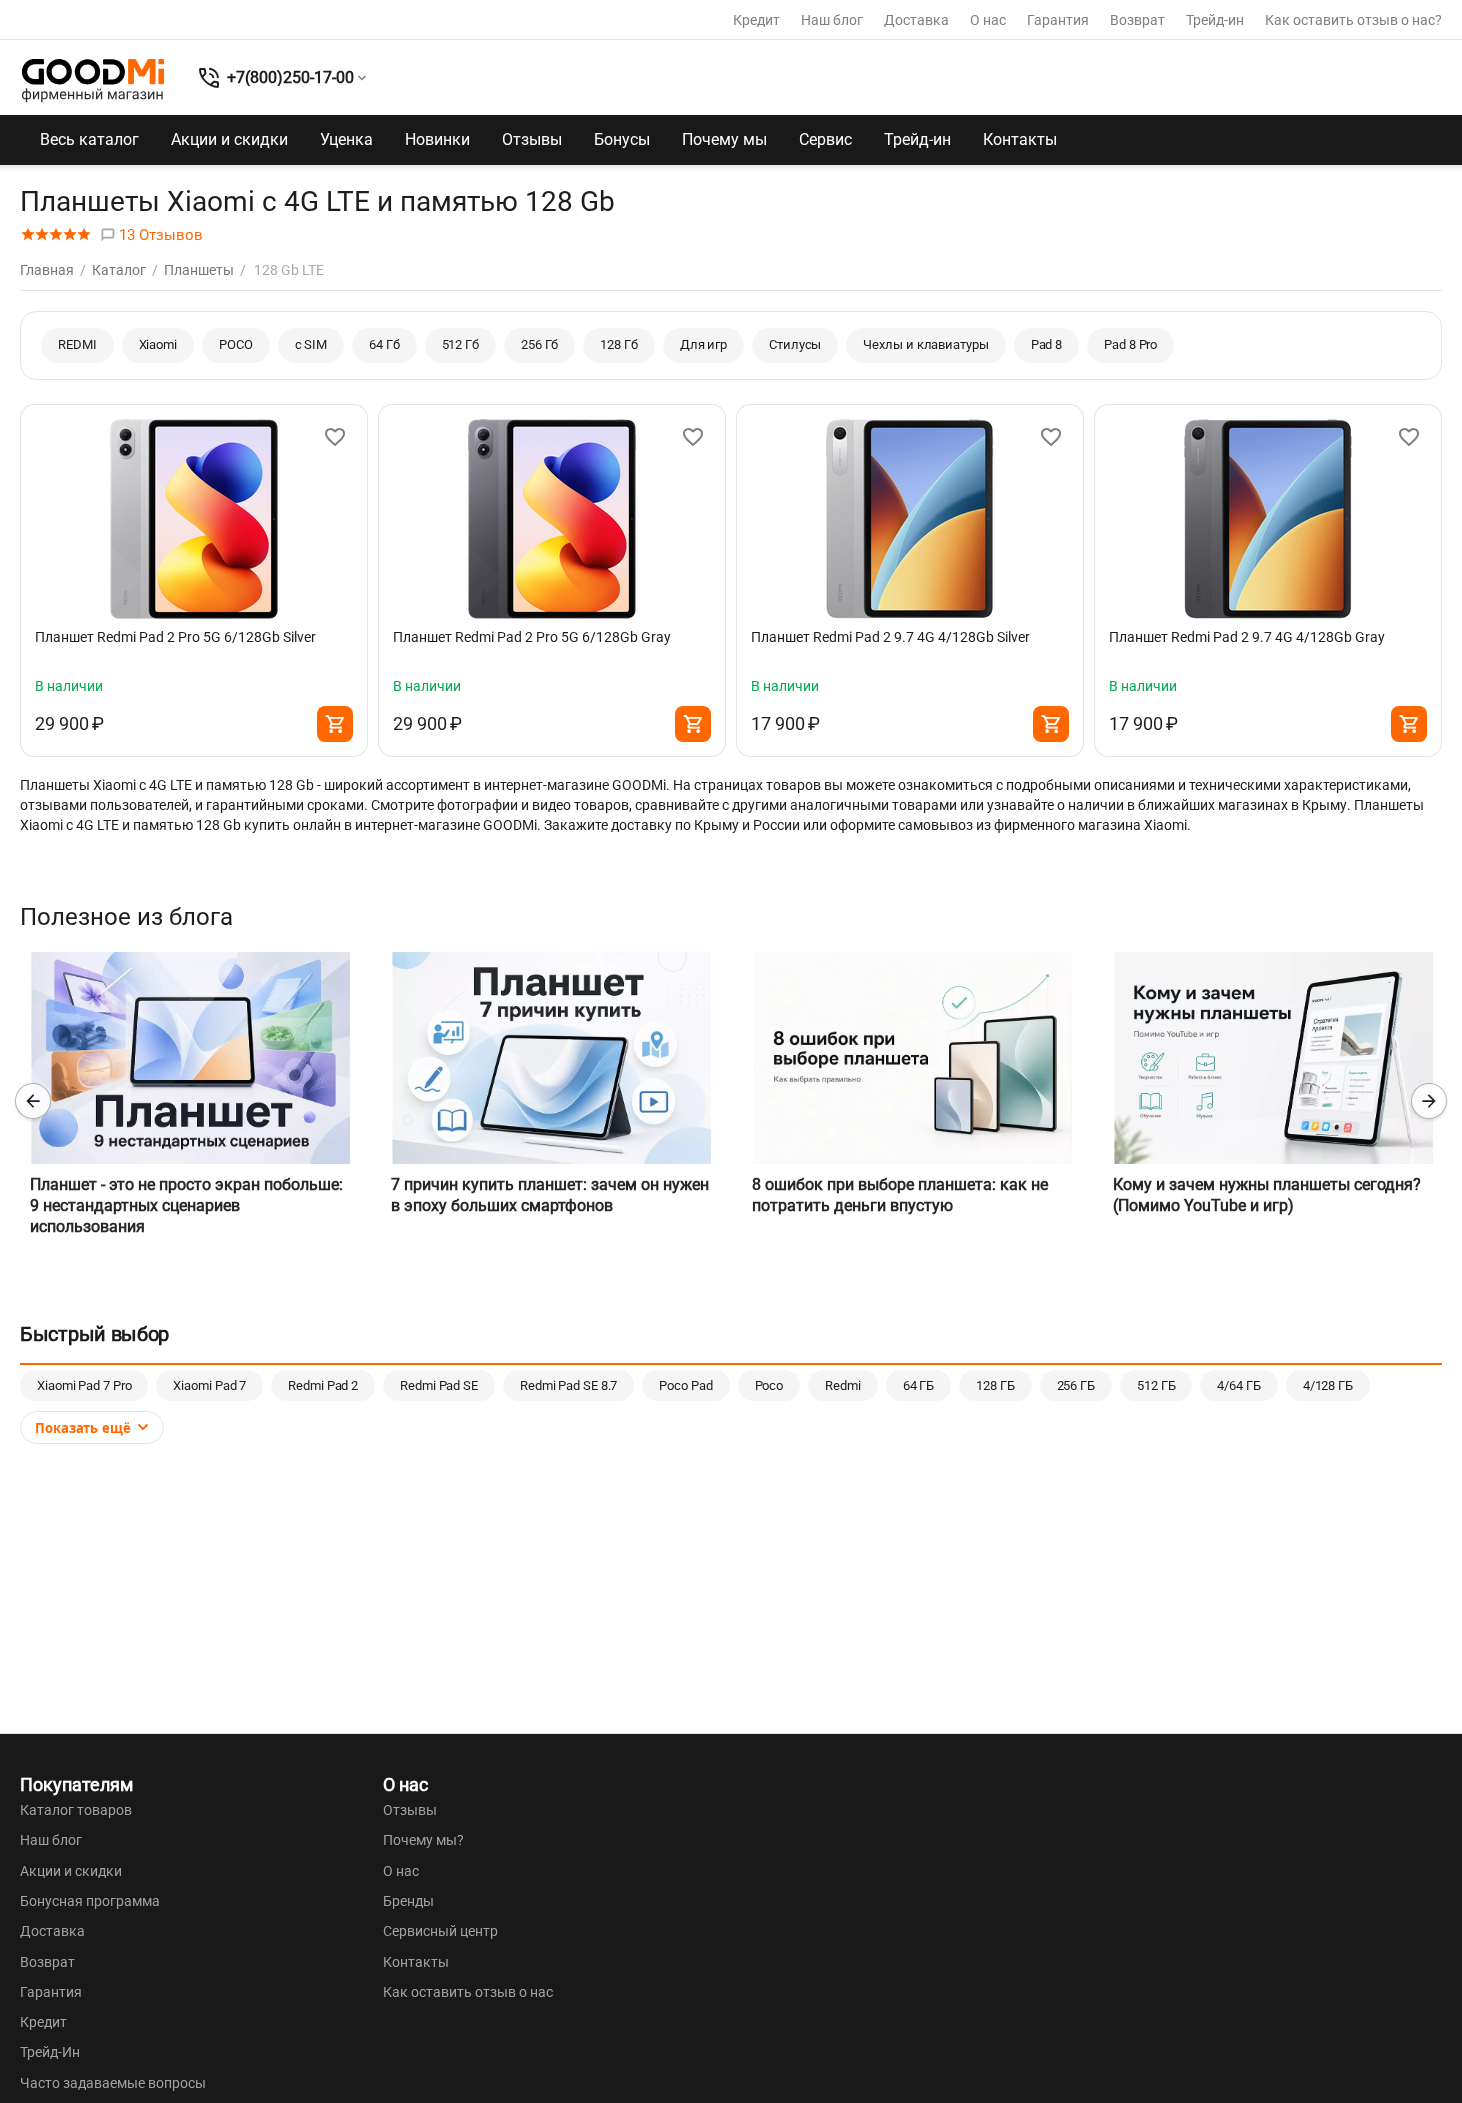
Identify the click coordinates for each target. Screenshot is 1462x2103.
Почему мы (724, 139)
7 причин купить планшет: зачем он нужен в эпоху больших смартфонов (550, 1195)
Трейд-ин (1215, 20)
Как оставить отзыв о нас (468, 1992)
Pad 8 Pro (1130, 344)
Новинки (437, 139)
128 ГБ (995, 1385)
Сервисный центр (440, 1931)
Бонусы (622, 139)
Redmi (843, 1385)
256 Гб (539, 344)
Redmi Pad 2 (323, 1385)
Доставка (916, 20)
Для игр (703, 344)
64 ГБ (919, 1385)
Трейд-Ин (50, 2052)
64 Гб (384, 344)
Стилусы (795, 344)
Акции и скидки (229, 139)
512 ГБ (1156, 1385)
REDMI (77, 344)
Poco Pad (685, 1385)
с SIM (311, 344)
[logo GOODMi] (93, 80)
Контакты (1020, 139)
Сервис (825, 139)
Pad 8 (1047, 344)
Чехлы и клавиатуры (925, 344)
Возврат (1137, 20)
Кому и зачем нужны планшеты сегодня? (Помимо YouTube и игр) (1267, 1195)
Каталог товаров (76, 1810)
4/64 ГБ (1238, 1385)
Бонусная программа (90, 1901)
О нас (988, 20)
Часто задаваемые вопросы (113, 2083)
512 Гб (460, 344)
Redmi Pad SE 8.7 (568, 1385)
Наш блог (832, 20)
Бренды (408, 1901)
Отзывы (532, 139)
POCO (236, 344)
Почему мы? (423, 1840)
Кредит (756, 20)
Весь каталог (89, 139)
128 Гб (618, 344)
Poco (769, 1385)
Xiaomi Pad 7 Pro (84, 1385)
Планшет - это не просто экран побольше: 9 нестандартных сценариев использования (186, 1205)
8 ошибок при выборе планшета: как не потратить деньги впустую (900, 1195)
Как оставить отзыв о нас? (1353, 20)
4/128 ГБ (1328, 1385)
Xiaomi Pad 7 (209, 1385)
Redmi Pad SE (439, 1385)
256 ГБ (1076, 1385)
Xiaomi (158, 344)
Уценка (346, 139)
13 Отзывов (159, 235)
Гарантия (1058, 20)
